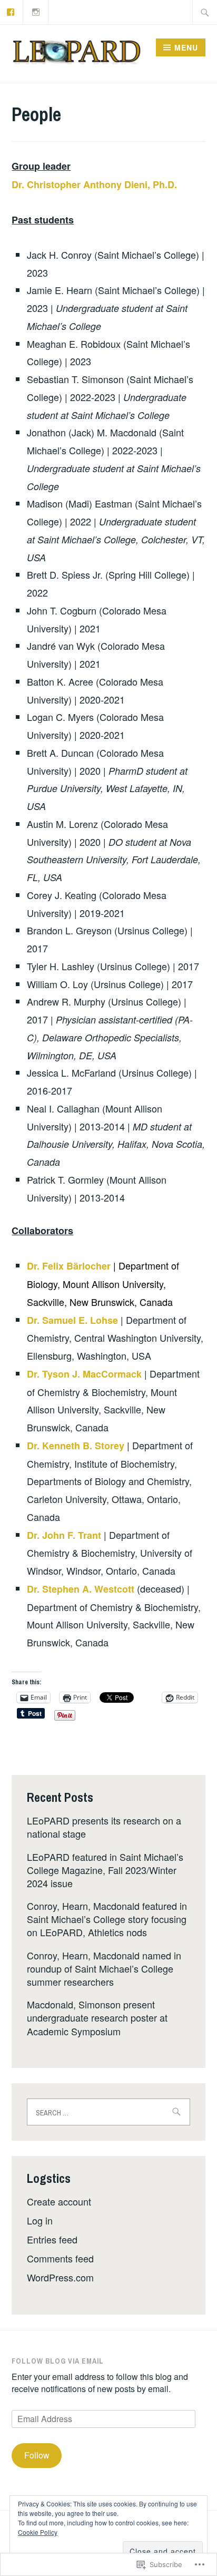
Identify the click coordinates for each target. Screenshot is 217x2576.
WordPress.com (60, 2277)
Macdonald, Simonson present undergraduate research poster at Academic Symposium (97, 2017)
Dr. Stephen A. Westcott (81, 1589)
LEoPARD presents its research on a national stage (104, 1827)
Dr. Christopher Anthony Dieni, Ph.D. (94, 184)
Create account (59, 2201)
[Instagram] (36, 11)
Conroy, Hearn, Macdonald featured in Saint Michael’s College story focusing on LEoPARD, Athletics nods (107, 1919)
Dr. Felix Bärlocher (69, 1266)
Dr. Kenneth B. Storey (76, 1446)
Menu (186, 47)
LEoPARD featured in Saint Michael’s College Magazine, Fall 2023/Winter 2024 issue (105, 1870)
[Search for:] (205, 12)
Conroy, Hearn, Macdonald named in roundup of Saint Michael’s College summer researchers (104, 1968)
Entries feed (52, 2239)
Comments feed (60, 2258)
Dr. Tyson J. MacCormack (84, 1374)
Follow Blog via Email (58, 2361)
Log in (40, 2220)
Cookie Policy (38, 2532)
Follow (37, 2455)
